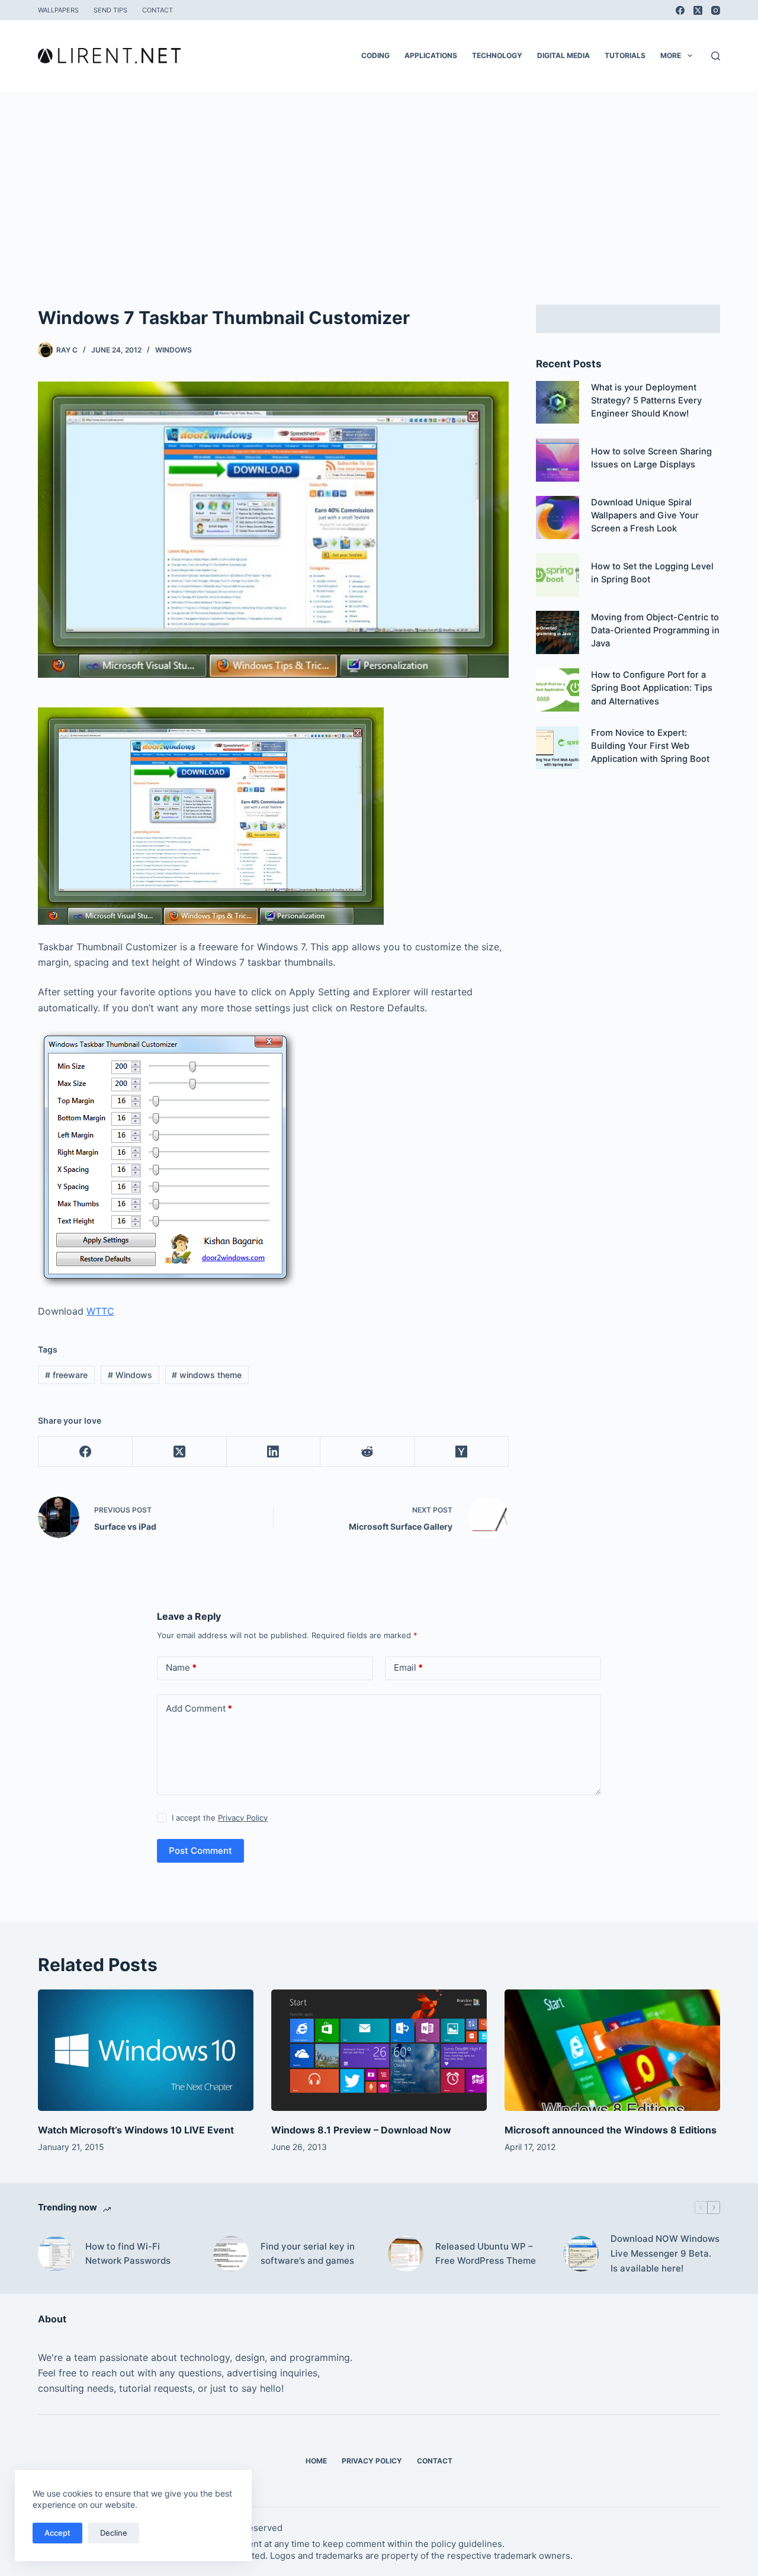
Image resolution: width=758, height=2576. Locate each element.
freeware (66, 1375)
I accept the (220, 1818)
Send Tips (110, 10)
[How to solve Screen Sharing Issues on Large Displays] (558, 460)
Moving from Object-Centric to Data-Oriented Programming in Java (655, 630)
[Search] (716, 56)
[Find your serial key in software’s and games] (231, 2254)
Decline (114, 2533)
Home (316, 2461)
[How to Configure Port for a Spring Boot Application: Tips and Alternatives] (558, 690)
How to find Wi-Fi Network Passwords (128, 2254)
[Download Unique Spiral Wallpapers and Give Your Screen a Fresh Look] (558, 518)
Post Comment (200, 1851)
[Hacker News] (462, 1452)
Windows (174, 350)
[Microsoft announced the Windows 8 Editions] (612, 2050)
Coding (375, 55)
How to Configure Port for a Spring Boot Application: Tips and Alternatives (652, 688)
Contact (158, 10)
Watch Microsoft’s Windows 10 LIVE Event (136, 2130)
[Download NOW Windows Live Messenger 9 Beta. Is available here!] (581, 2254)
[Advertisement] (379, 180)
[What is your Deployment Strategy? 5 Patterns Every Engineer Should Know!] (558, 403)
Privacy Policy (243, 1818)
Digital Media (563, 55)
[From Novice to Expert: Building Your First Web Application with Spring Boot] (558, 748)
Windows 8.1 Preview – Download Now (361, 2130)
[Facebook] (680, 10)
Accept (57, 2533)
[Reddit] (367, 1452)
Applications (431, 55)
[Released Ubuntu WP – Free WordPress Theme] (406, 2254)
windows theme (207, 1375)
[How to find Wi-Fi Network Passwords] (56, 2254)
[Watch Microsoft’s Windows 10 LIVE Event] (146, 2050)
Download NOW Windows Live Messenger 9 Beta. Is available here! (665, 2253)
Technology (497, 55)
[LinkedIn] (274, 1452)
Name (181, 1667)
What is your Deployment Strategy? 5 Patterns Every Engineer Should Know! (646, 401)
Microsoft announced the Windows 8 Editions (611, 2130)
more (671, 55)
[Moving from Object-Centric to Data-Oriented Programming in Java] (558, 632)
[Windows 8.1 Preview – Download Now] (379, 2050)
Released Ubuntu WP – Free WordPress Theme (486, 2254)
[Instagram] (716, 10)
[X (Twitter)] (698, 10)
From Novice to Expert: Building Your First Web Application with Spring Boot (650, 746)
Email (408, 1667)
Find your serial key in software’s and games (308, 2254)
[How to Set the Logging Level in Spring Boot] (558, 575)
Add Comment (199, 1708)
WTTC (100, 1311)
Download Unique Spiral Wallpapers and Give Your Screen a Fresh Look (645, 515)
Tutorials (625, 55)
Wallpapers (58, 10)
